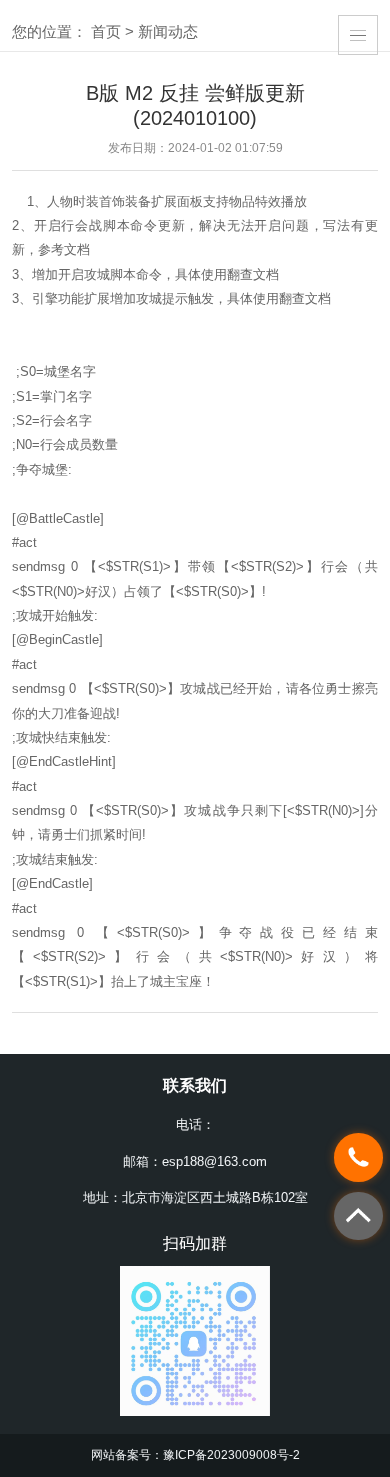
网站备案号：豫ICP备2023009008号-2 (195, 1455)
